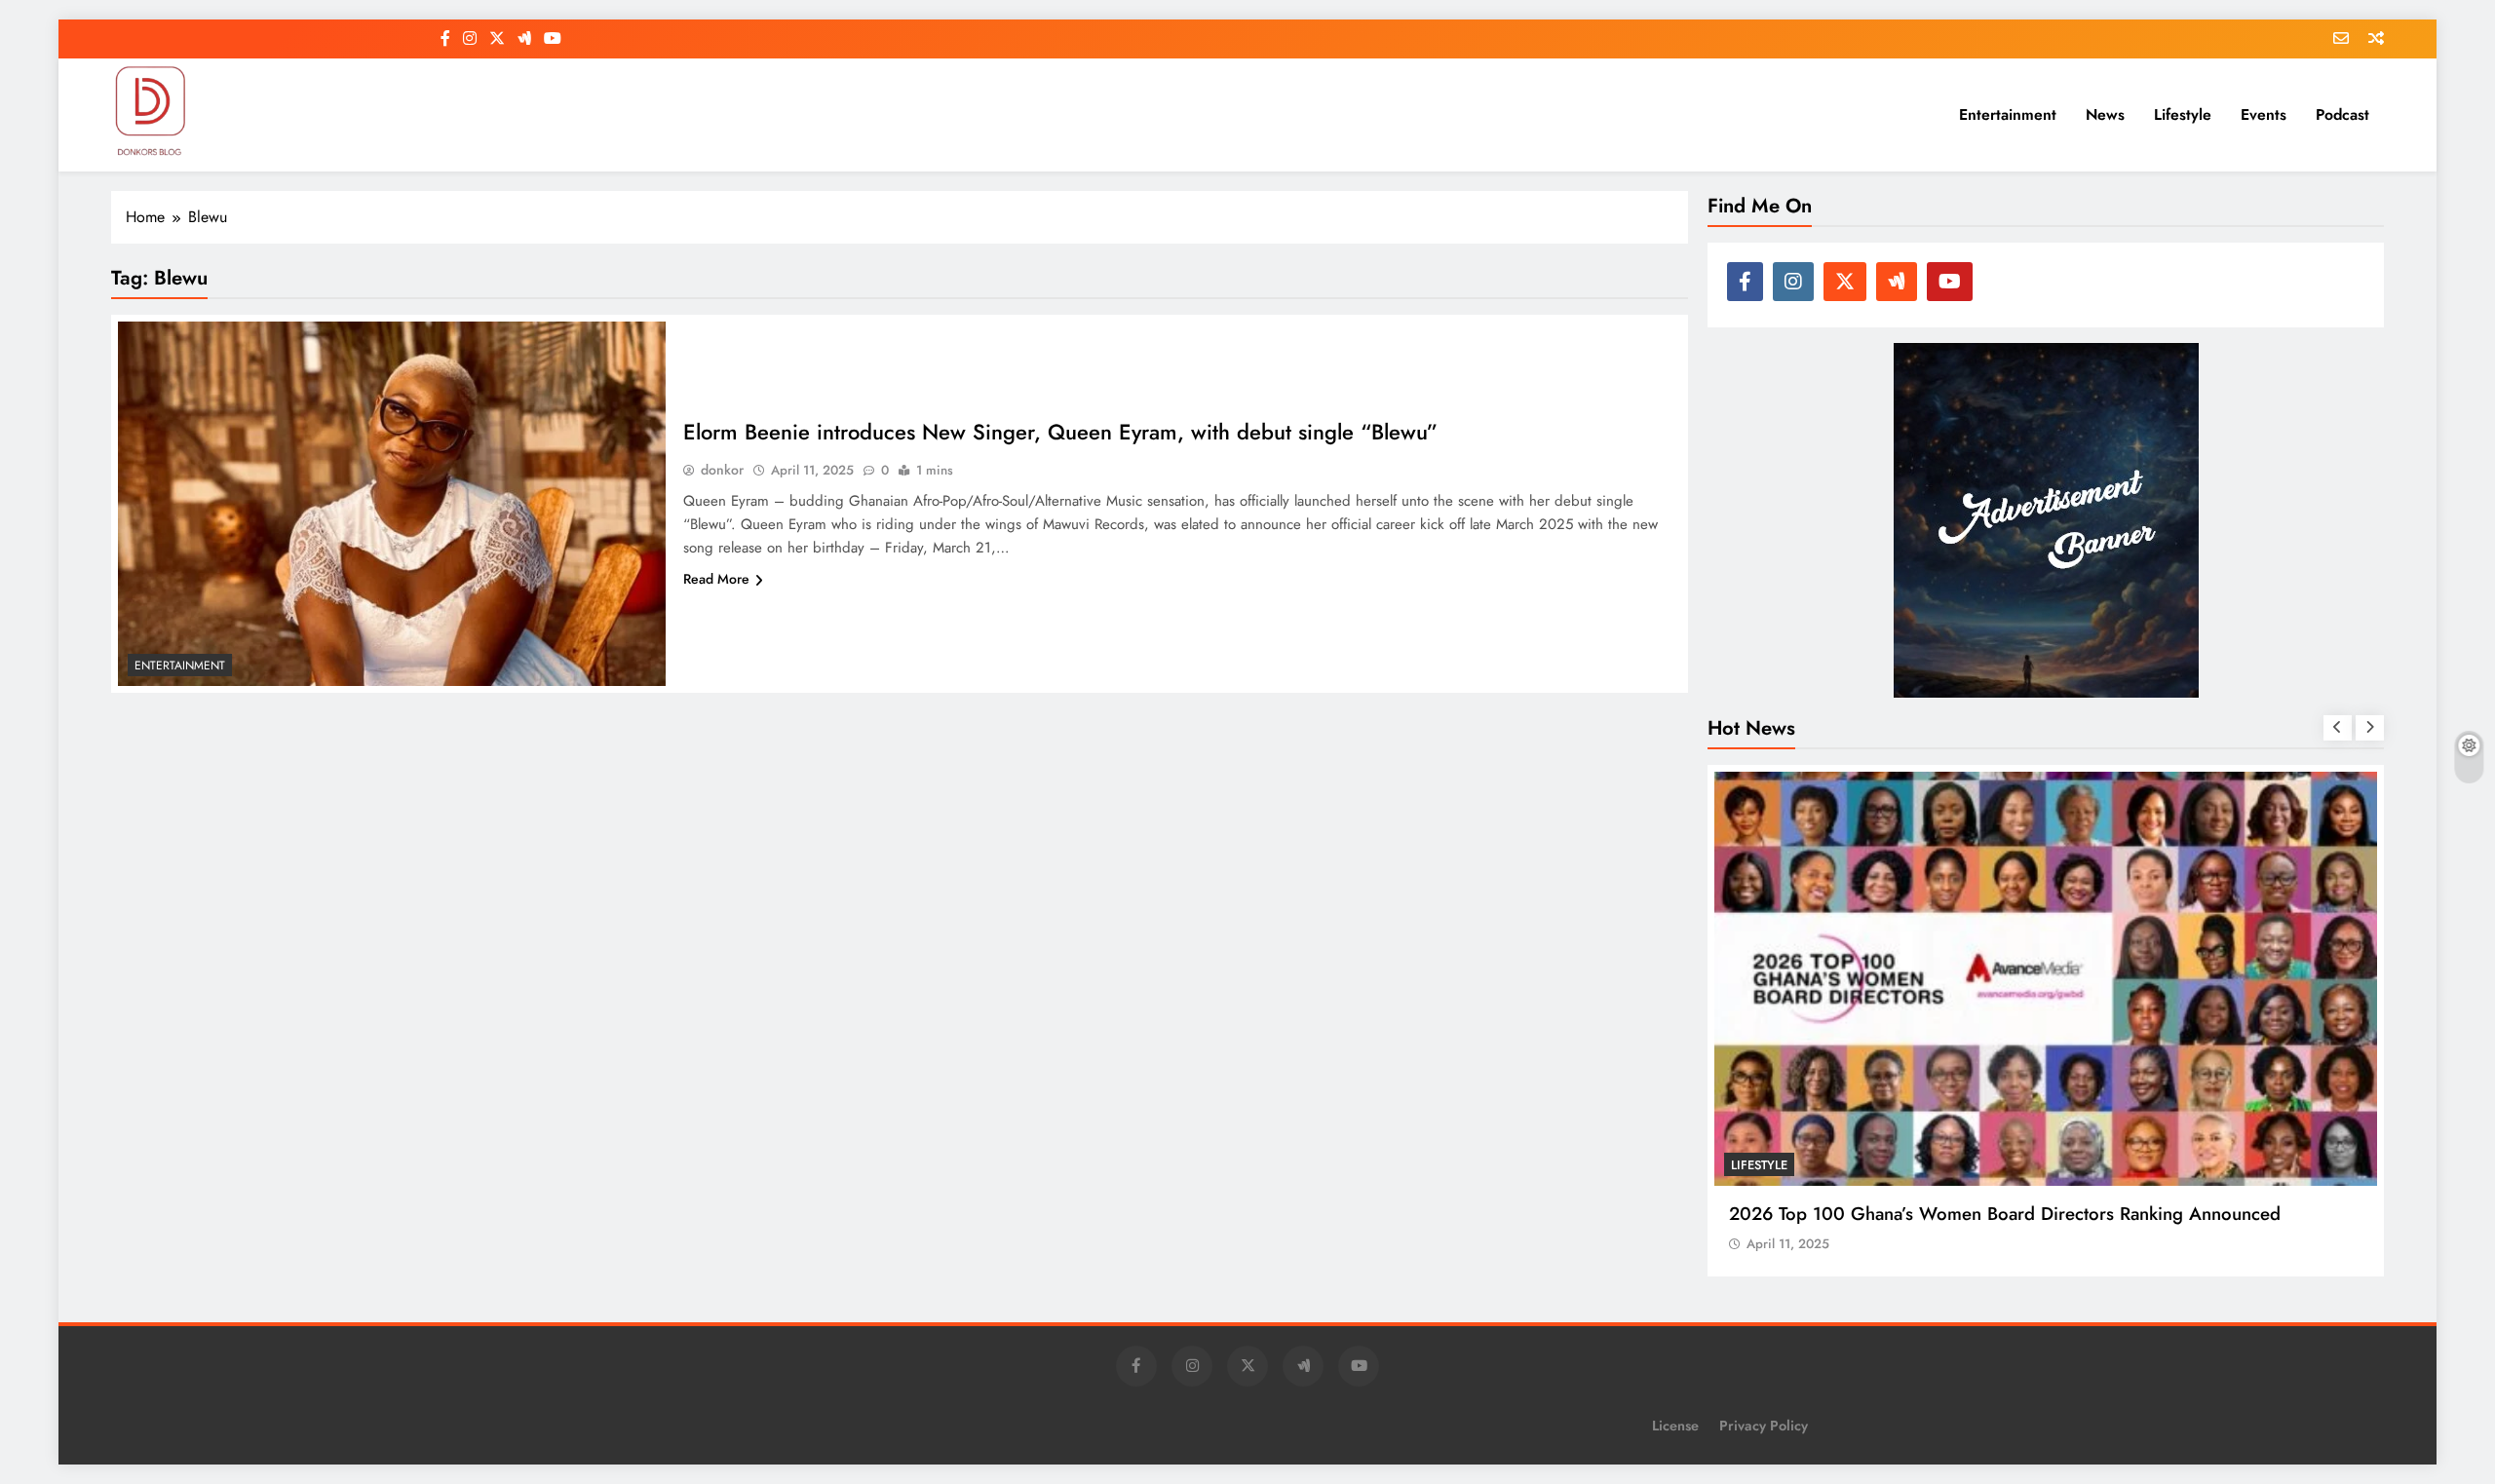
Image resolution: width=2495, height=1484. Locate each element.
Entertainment (2008, 114)
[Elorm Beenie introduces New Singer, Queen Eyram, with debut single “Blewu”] (392, 504)
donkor (722, 470)
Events (2264, 114)
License (1675, 1426)
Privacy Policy (1764, 1426)
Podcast (2342, 114)
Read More (716, 579)
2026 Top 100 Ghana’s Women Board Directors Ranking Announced (2005, 1214)
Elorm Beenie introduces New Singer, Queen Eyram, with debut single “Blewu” (1060, 432)
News (2105, 114)
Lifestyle (2183, 114)
